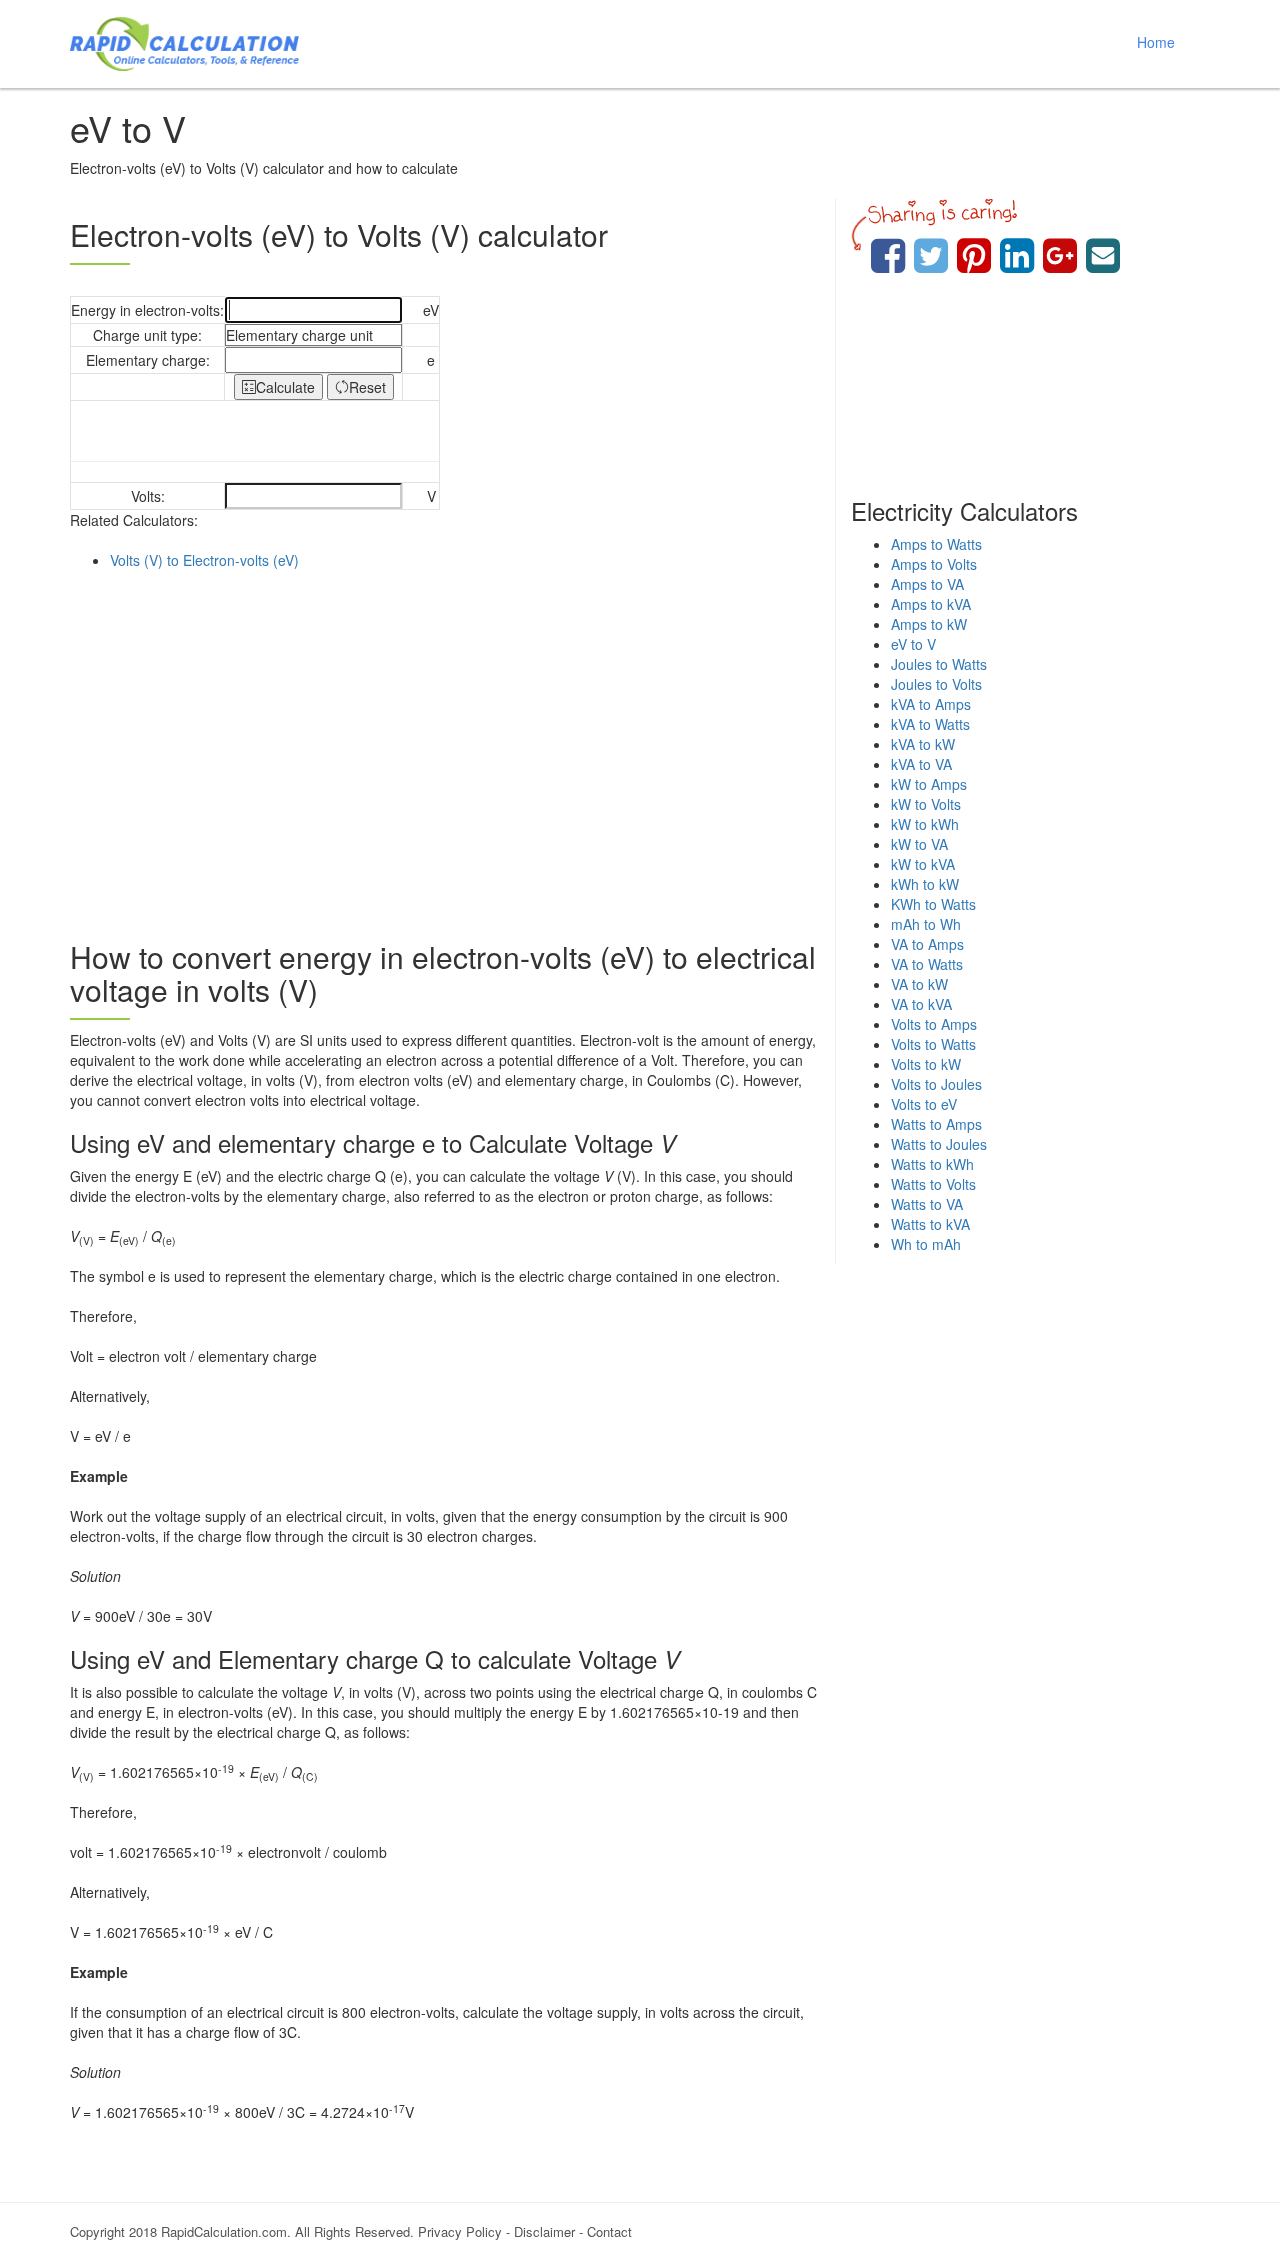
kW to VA (919, 844)
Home (1156, 42)
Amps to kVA (931, 604)
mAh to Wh (926, 924)
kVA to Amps (931, 704)
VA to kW (919, 984)
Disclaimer (544, 2231)
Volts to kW (926, 1064)
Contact (609, 2231)
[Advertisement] (445, 750)
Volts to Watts (933, 1044)
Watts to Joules (939, 1144)
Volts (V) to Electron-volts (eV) (204, 560)
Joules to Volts (936, 684)
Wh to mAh (926, 1244)
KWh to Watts (933, 904)
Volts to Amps (934, 1024)
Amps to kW (929, 624)
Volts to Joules (936, 1084)
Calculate (285, 387)
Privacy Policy (460, 2231)
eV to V (913, 644)
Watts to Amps (936, 1124)
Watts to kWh (932, 1164)
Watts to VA (927, 1204)
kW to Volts (926, 804)
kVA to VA (921, 764)
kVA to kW (923, 744)
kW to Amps (929, 784)
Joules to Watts (939, 664)
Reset (367, 387)
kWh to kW (925, 884)
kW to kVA (923, 864)
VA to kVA (921, 1004)
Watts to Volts (933, 1184)
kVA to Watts (930, 724)
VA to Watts (927, 964)
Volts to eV (924, 1104)
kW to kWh (925, 824)
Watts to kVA (930, 1224)
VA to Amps (927, 944)
